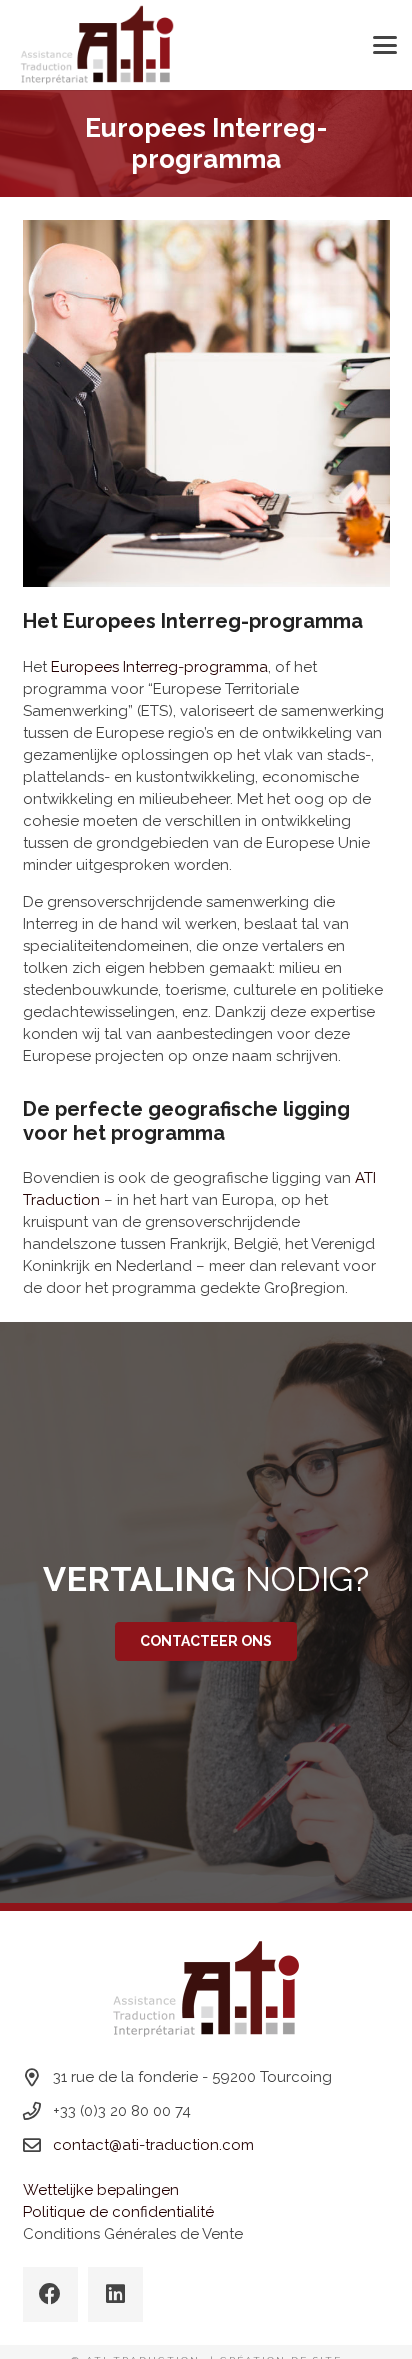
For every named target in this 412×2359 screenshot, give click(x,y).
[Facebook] (50, 2294)
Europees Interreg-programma (159, 667)
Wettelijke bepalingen (101, 2190)
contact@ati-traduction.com (153, 2145)
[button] (385, 45)
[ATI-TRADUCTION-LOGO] (97, 45)
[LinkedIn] (115, 2294)
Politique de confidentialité (118, 2212)
